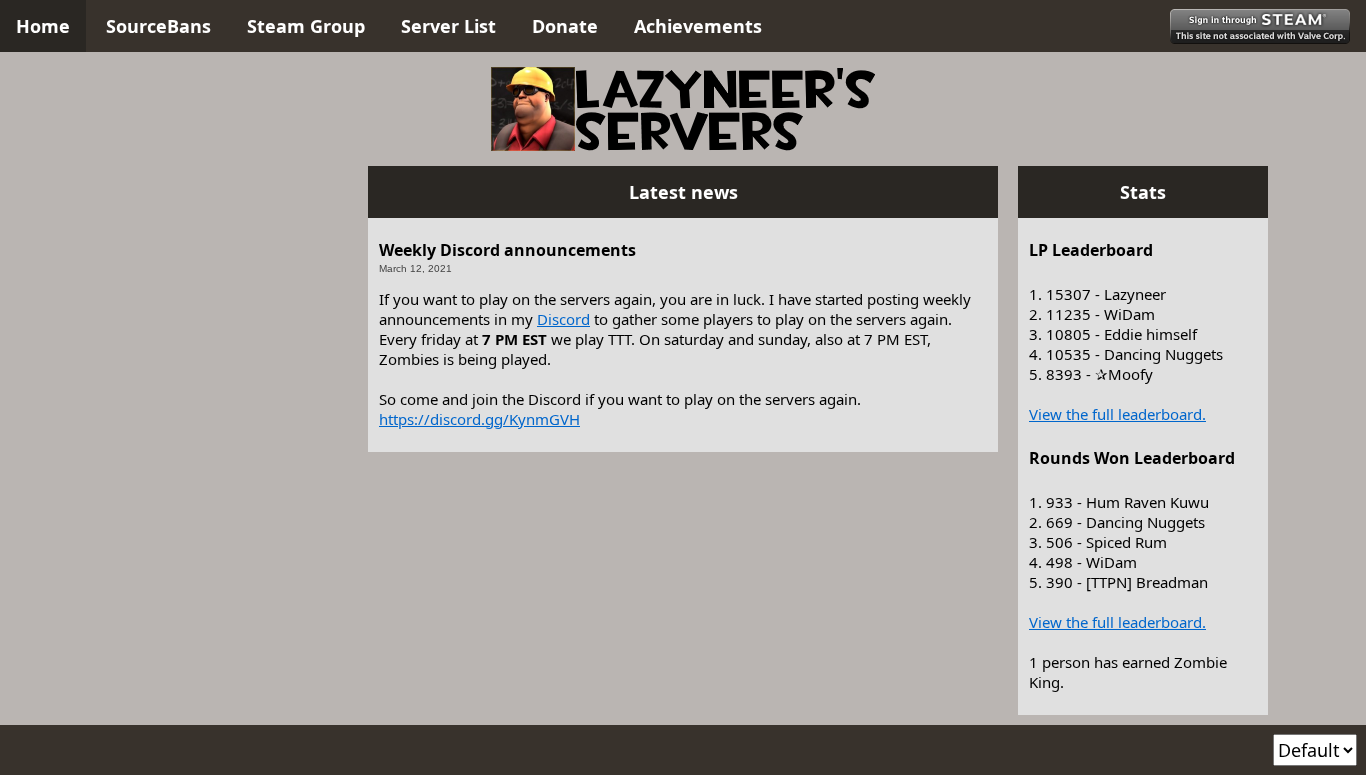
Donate (565, 26)
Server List (448, 26)
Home (43, 26)
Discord (563, 319)
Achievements (698, 26)
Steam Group (306, 26)
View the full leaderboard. (1117, 414)
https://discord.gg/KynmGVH (479, 419)
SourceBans (158, 26)
